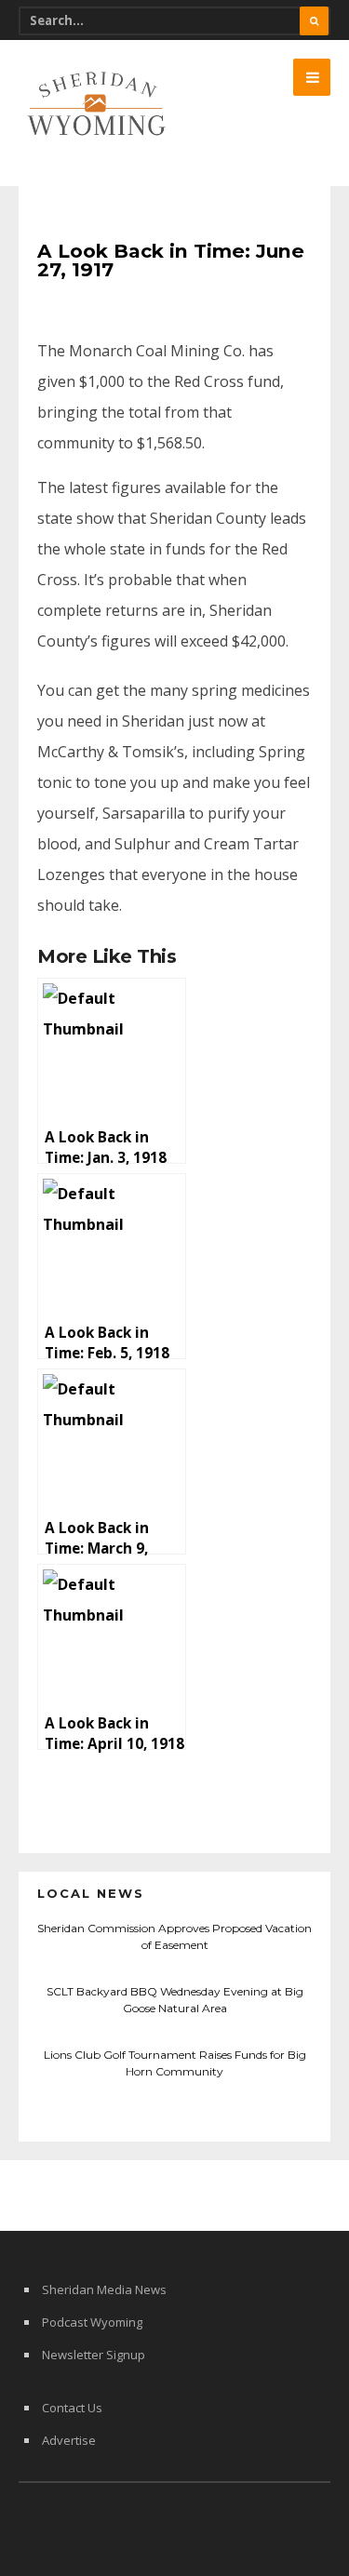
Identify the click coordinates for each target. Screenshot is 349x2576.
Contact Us (72, 2408)
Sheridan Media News (104, 2289)
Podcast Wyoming (92, 2322)
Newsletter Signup (94, 2355)
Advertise (69, 2440)
